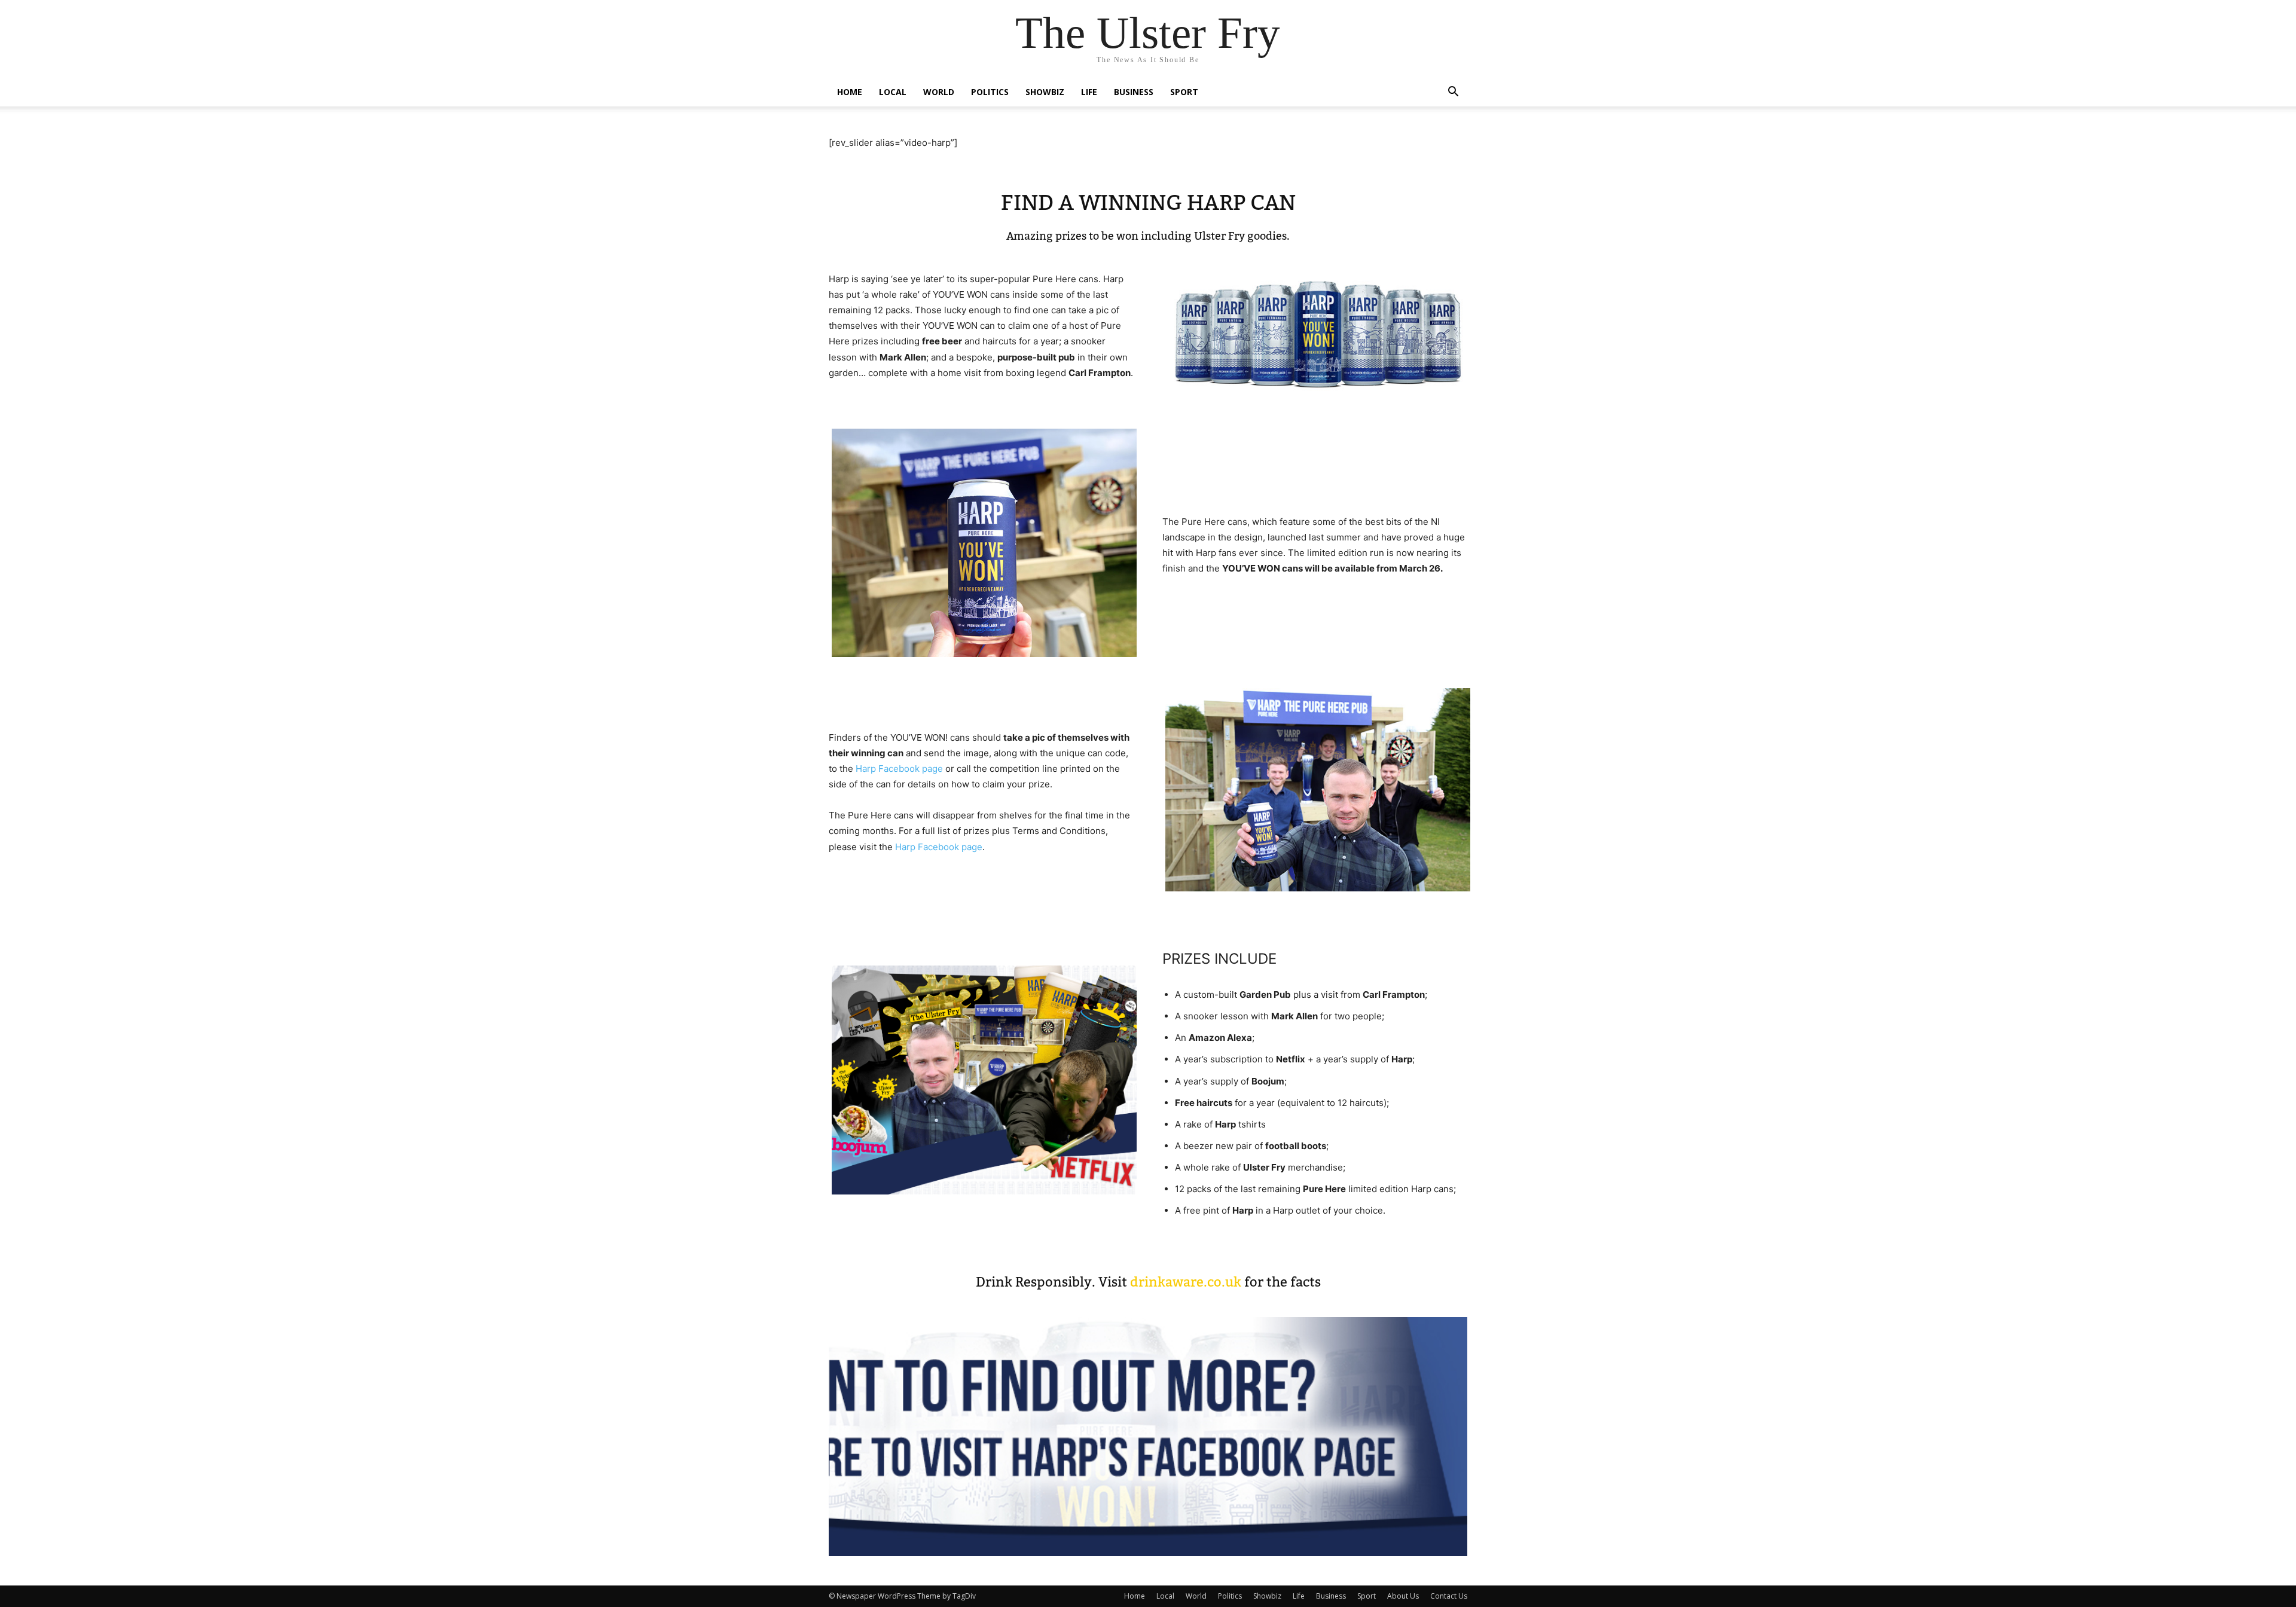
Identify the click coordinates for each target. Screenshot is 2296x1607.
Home (850, 92)
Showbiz (1045, 92)
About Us (1403, 1596)
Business (1134, 92)
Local (893, 92)
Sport (1184, 92)
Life (1089, 92)
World (939, 92)
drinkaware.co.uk (1186, 1282)
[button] (1453, 93)
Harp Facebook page (899, 769)
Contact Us (1449, 1596)
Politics (990, 92)
